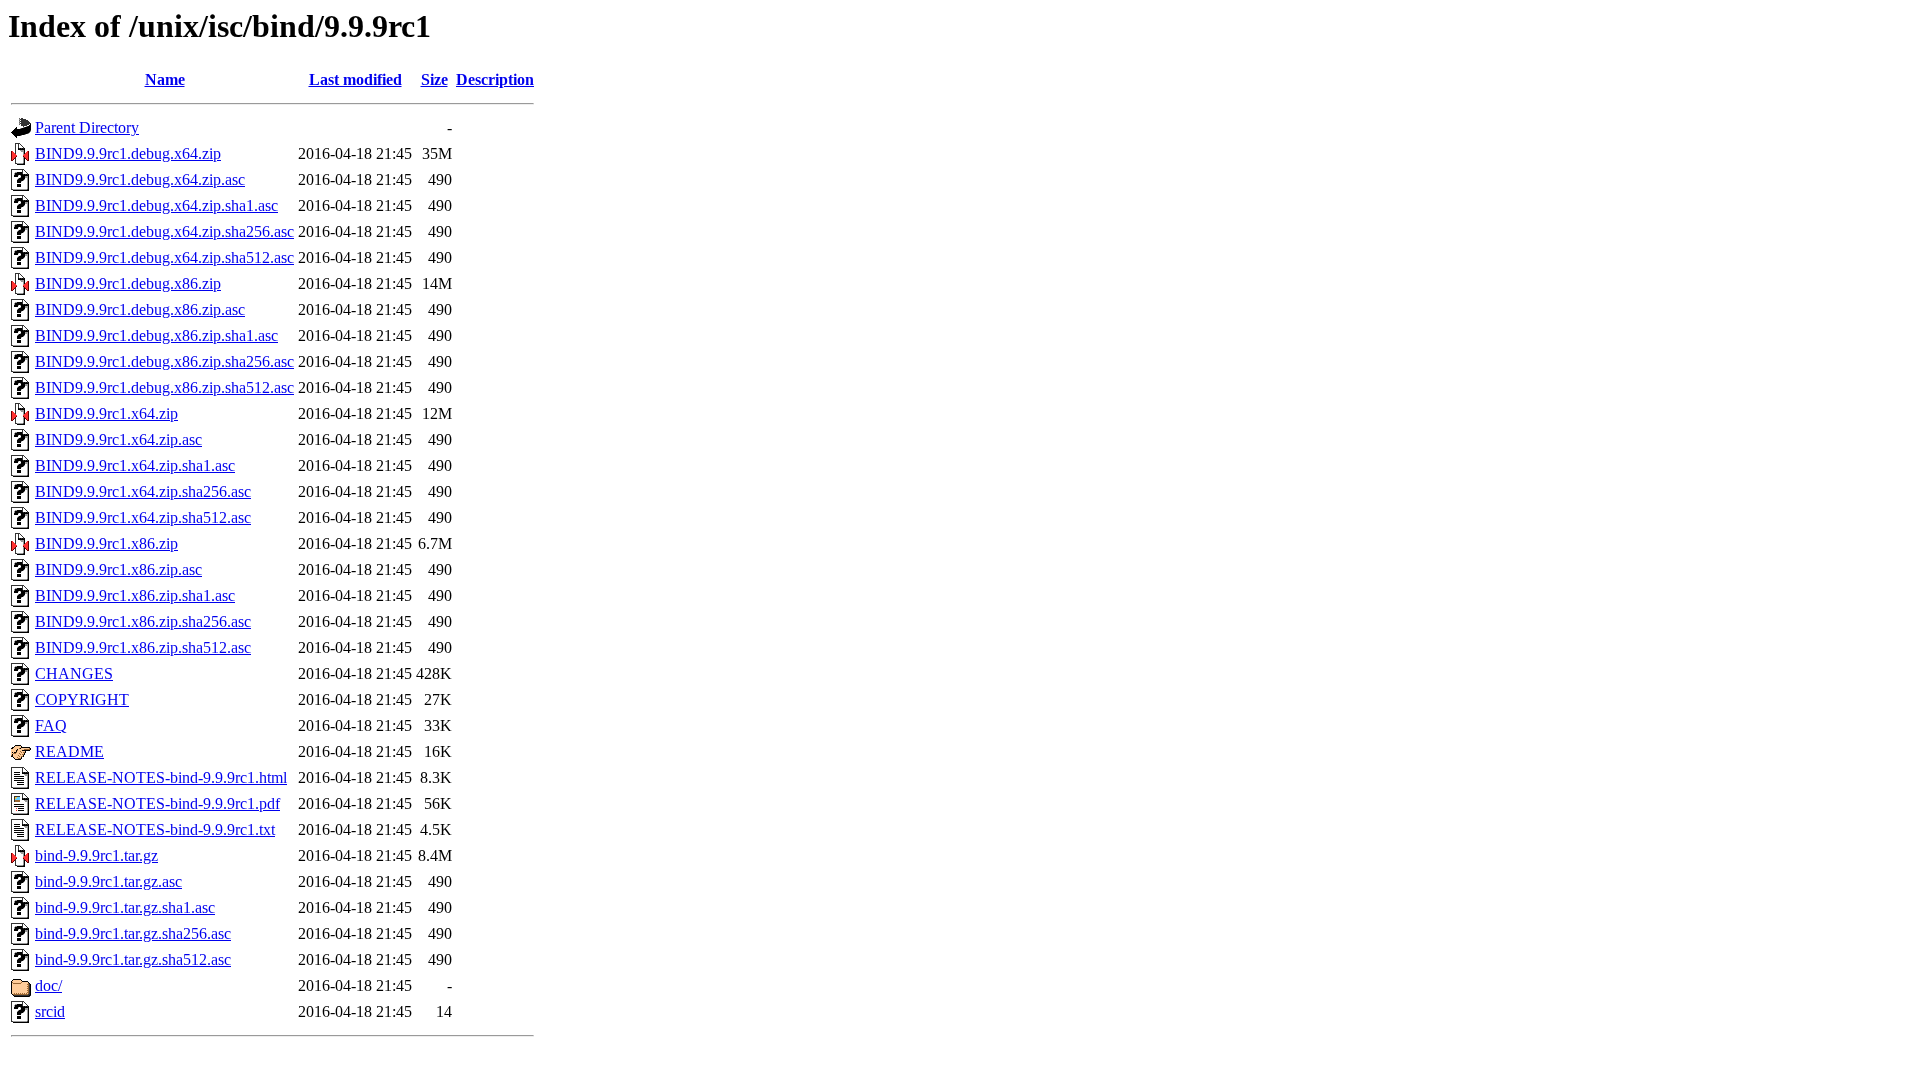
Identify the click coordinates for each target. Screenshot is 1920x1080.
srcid (50, 1011)
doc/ (48, 985)
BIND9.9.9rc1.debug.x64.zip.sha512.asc (164, 257)
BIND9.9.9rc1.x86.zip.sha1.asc (135, 595)
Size (434, 79)
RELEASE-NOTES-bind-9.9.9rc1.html (161, 777)
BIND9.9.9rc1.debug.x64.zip (128, 153)
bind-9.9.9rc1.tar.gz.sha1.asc (125, 907)
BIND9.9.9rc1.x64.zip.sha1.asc (135, 465)
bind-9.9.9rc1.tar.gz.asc (108, 881)
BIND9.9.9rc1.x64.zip (106, 413)
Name (165, 79)
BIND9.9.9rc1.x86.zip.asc (118, 569)
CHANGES (74, 673)
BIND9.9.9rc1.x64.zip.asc (118, 439)
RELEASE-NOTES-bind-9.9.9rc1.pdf (157, 803)
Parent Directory (87, 127)
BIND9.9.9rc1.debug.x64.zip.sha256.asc (164, 231)
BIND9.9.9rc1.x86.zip (106, 543)
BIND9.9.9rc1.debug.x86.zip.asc (140, 309)
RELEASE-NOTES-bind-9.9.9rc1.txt (155, 829)
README (69, 751)
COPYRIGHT (82, 699)
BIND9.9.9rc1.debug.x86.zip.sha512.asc (164, 387)
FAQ (51, 725)
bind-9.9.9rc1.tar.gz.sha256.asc (133, 933)
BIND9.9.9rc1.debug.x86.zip (128, 283)
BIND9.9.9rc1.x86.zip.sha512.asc (143, 647)
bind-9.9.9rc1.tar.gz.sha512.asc (133, 959)
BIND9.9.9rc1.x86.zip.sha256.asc (143, 621)
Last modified (355, 79)
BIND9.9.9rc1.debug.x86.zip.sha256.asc (164, 361)
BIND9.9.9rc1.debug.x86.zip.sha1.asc (156, 335)
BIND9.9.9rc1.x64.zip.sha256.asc (143, 491)
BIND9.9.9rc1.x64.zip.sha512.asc (143, 517)
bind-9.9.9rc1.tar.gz (96, 855)
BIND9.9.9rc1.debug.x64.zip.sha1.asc (156, 205)
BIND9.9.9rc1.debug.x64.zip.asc (140, 179)
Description (495, 79)
